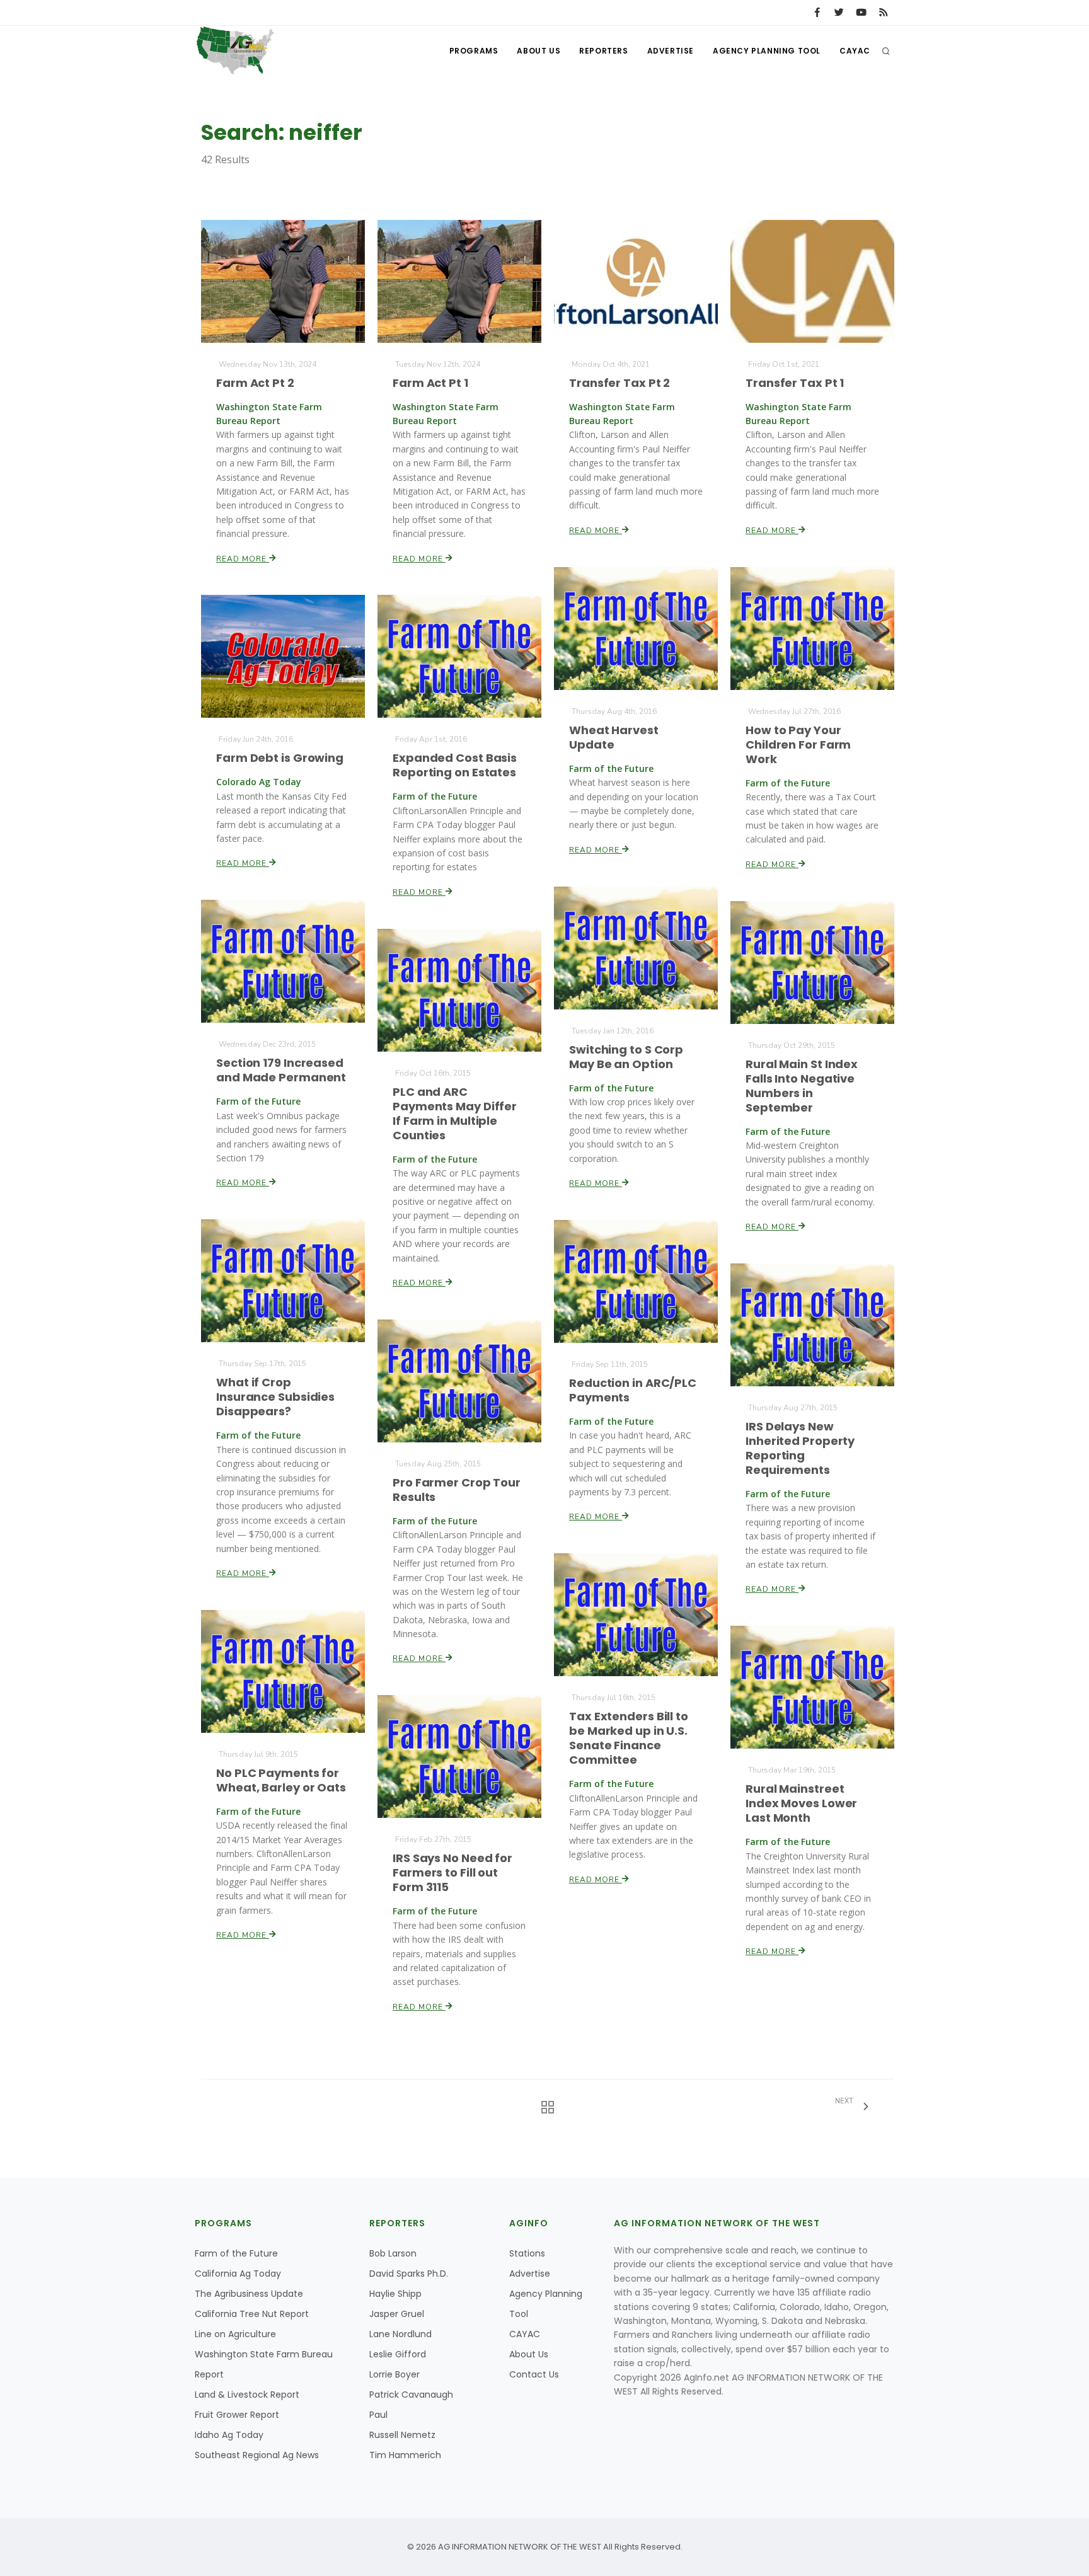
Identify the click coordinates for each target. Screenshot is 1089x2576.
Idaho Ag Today (229, 2435)
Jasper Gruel (397, 2314)
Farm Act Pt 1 (430, 383)
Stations (527, 2253)
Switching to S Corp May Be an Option (626, 1057)
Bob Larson (393, 2253)
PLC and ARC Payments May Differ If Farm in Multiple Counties (455, 1113)
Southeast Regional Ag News (257, 2455)
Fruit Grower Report (237, 2415)
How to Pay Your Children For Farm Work (798, 745)
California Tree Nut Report (252, 2314)
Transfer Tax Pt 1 (795, 383)
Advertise (671, 51)
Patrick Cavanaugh (411, 2395)
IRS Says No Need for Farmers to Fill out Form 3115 (452, 1872)
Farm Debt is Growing (280, 758)
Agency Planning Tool (767, 51)
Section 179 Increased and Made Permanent (281, 1070)
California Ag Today (238, 2274)
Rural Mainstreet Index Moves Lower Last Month (801, 1803)
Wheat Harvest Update (614, 737)
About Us (539, 51)
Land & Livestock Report (247, 2395)
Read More (243, 559)
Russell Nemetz (402, 2435)
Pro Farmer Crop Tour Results (457, 1490)
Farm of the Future (236, 2253)
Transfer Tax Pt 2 (619, 383)
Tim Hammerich (405, 2455)
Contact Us (534, 2374)
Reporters (603, 51)
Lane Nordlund (400, 2334)
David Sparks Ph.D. (409, 2274)
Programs (474, 51)
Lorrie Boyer (395, 2374)
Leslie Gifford (398, 2354)
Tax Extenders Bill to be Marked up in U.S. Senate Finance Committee (629, 1738)
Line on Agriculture (235, 2334)
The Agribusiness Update (249, 2294)
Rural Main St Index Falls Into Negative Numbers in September (802, 1086)
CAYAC (855, 51)
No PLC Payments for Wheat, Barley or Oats (281, 1780)
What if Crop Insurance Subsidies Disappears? (275, 1397)
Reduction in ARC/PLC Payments (633, 1390)
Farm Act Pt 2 (255, 383)
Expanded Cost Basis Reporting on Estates (455, 765)
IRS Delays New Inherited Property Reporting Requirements (800, 1448)
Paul (378, 2415)
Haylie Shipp (395, 2294)
